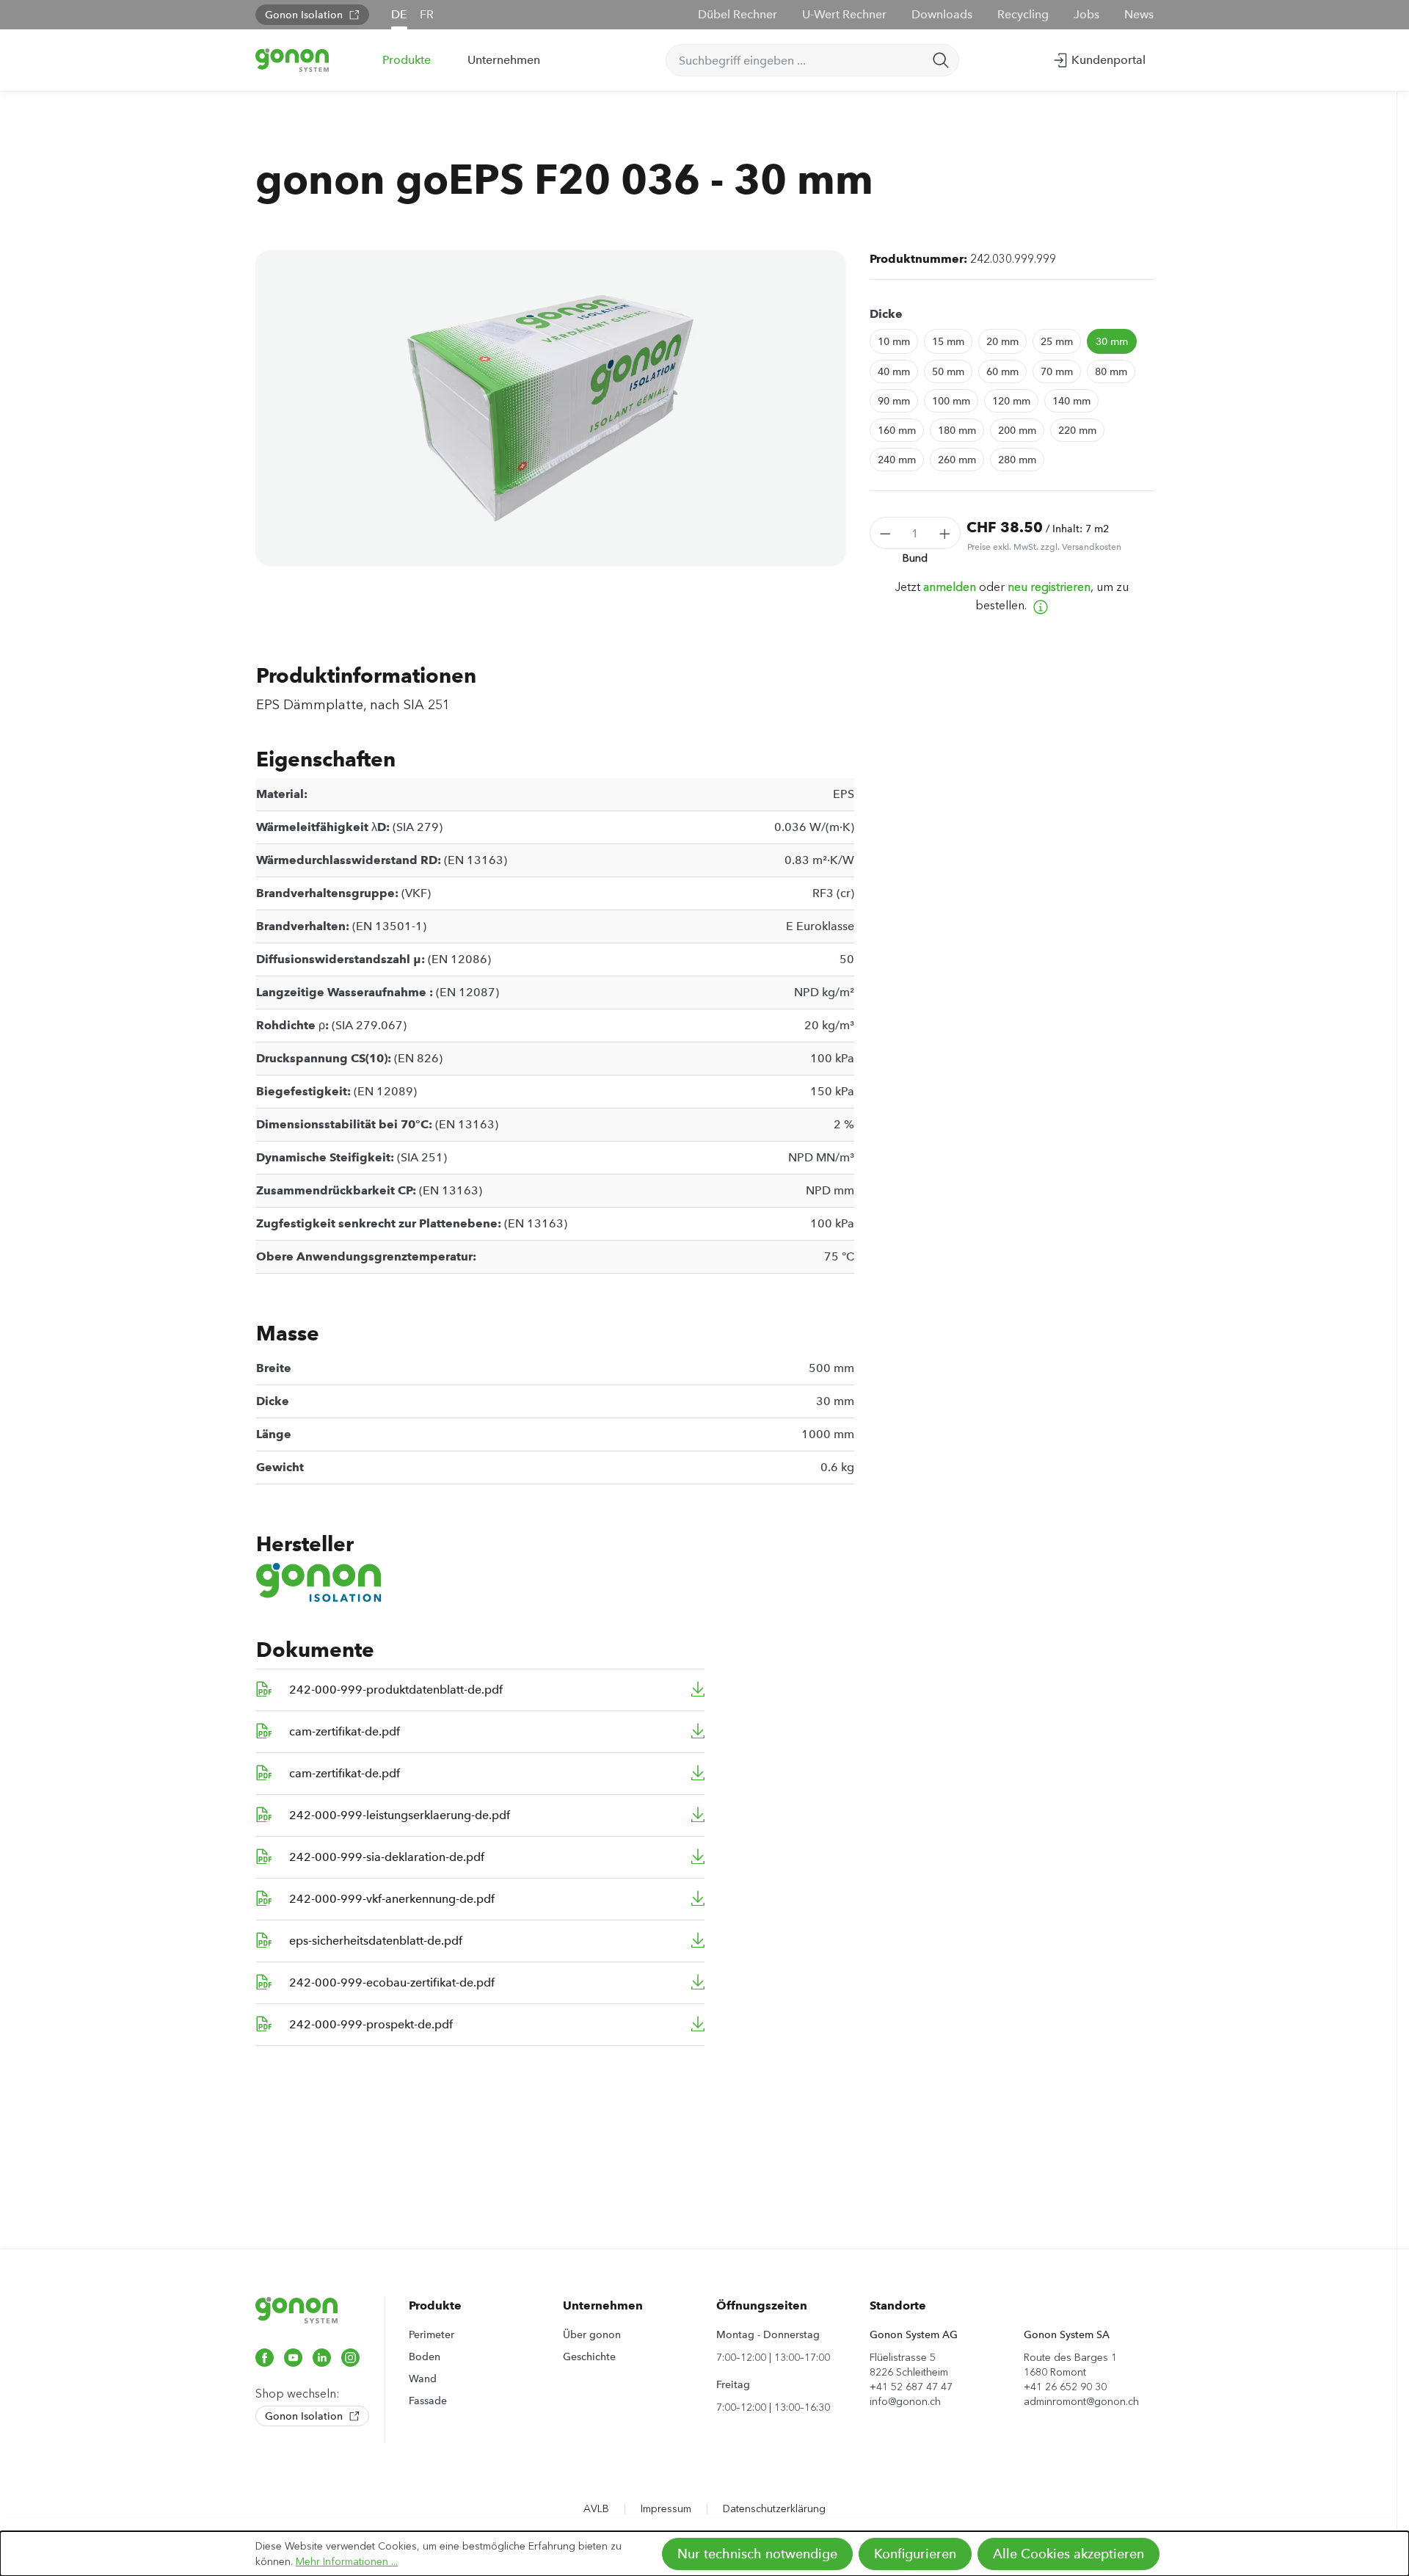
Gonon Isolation (305, 15)
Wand (423, 2379)
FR (427, 14)
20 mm (1002, 341)
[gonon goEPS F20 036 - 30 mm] (550, 408)
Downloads (942, 14)
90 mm (894, 401)
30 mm (1112, 341)
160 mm (897, 430)
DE (399, 14)
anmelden (950, 587)
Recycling (1023, 14)
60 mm (1002, 371)
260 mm (957, 460)
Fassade (428, 2401)
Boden (425, 2357)
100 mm (951, 401)
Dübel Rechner (738, 14)
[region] (551, 408)
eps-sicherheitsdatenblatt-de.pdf (376, 1941)
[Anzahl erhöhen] (945, 533)
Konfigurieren (915, 2554)
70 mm (1057, 371)
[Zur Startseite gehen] (292, 60)
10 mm (894, 341)
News (1139, 14)
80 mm (1111, 371)
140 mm (1071, 401)
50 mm (948, 371)
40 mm (894, 371)
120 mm (1011, 401)
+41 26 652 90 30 (1065, 2387)
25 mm (1057, 341)
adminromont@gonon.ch (1081, 2402)
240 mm (897, 460)
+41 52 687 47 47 (911, 2387)
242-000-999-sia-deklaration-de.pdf (387, 1857)
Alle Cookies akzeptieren (1068, 2554)
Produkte (435, 2305)
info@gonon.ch (905, 2402)
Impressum (666, 2509)
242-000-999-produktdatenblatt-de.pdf (396, 1690)
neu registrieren (1049, 587)
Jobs (1086, 14)
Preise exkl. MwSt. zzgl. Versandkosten (1044, 547)
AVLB (596, 2509)
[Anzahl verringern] (885, 533)
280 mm (1017, 460)
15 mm (948, 341)
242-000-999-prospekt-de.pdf (371, 2024)
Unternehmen (603, 2305)
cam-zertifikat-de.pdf (345, 1731)
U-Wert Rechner (844, 14)
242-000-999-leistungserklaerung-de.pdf (400, 1815)
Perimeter (432, 2334)
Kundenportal (1107, 60)
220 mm (1077, 430)
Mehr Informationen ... (347, 2562)
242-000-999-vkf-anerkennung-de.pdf (392, 1899)
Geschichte (589, 2357)
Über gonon (592, 2334)
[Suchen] (941, 60)
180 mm (957, 430)
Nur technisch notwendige (757, 2554)
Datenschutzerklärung (774, 2509)
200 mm (1017, 430)
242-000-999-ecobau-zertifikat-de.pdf (392, 1982)
